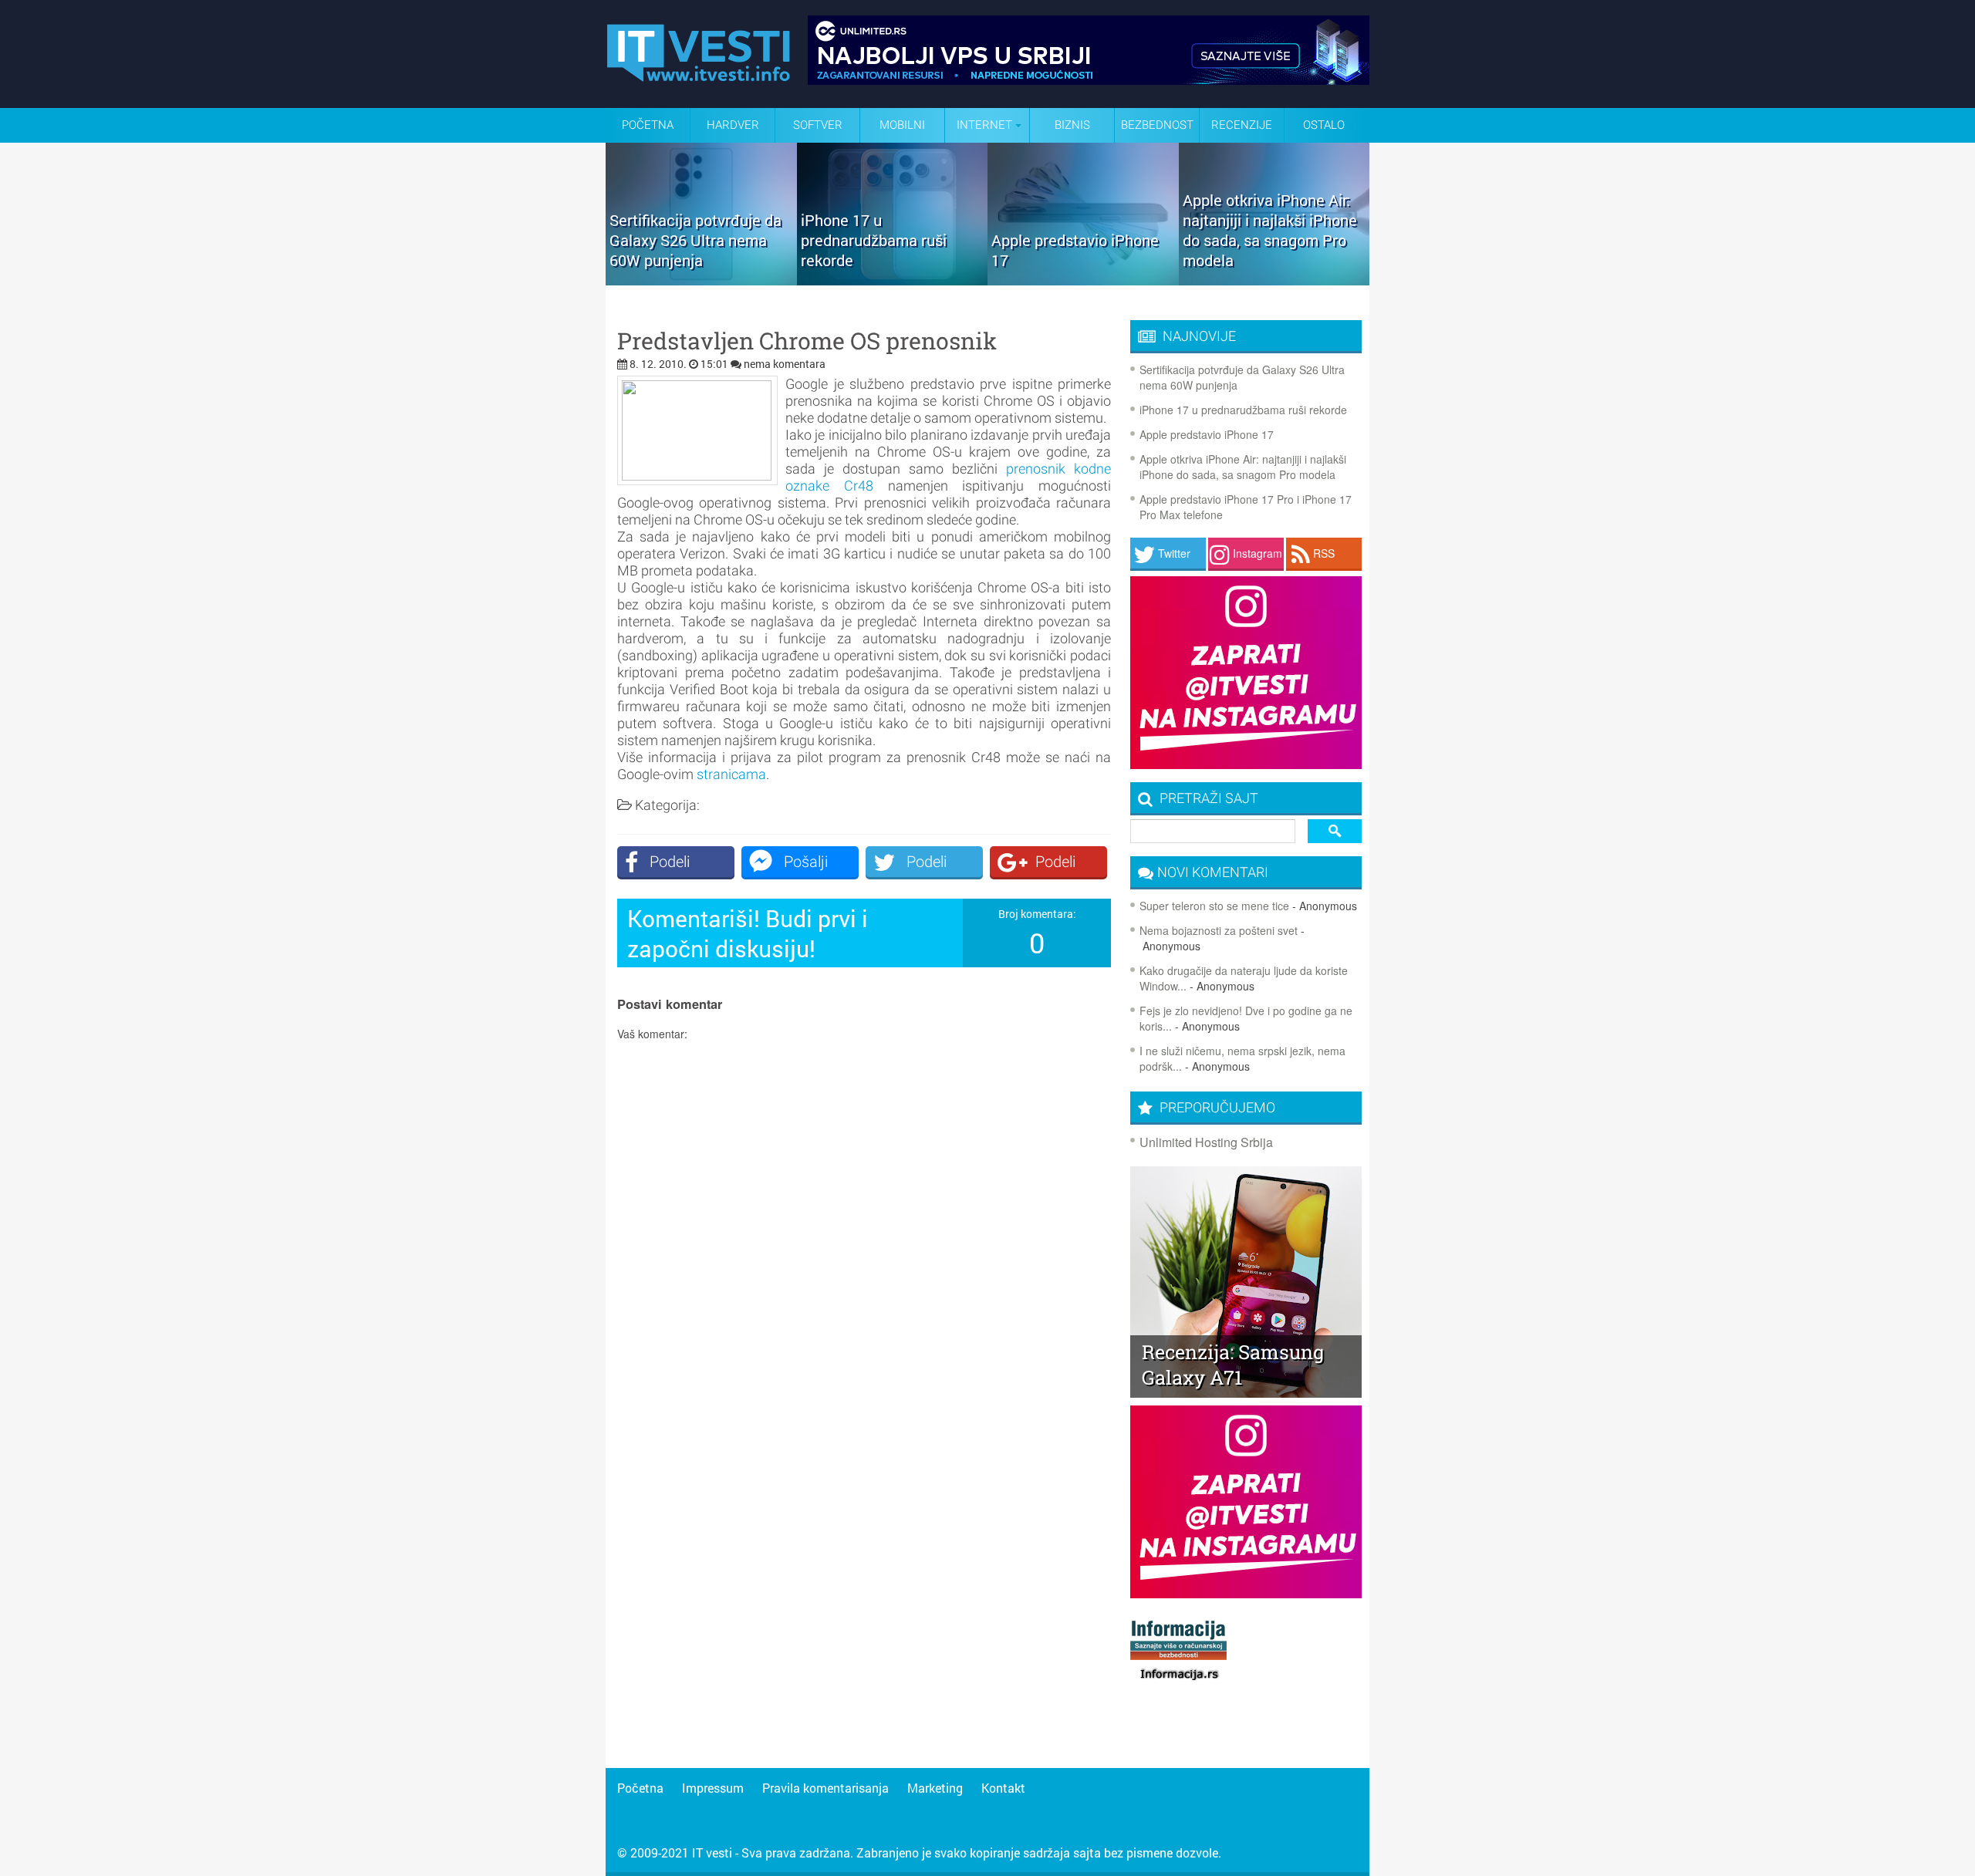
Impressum (713, 1788)
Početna (648, 125)
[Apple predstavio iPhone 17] (1083, 280)
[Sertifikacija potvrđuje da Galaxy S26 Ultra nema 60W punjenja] (701, 280)
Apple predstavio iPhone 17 (1207, 434)
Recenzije (1242, 125)
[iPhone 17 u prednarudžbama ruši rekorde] (893, 280)
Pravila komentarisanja (825, 1788)
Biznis (1072, 125)
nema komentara (785, 364)
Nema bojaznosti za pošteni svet (1219, 930)
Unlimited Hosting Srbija (1206, 1142)
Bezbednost (1157, 125)
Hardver (733, 125)
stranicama (731, 774)
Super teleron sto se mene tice (1214, 906)
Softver (818, 125)
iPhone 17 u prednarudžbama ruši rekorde (1243, 410)
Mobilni (902, 125)
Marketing (935, 1788)
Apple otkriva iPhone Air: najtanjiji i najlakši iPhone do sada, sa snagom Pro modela (1243, 467)
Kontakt (1003, 1788)
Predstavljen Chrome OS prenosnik (807, 341)
